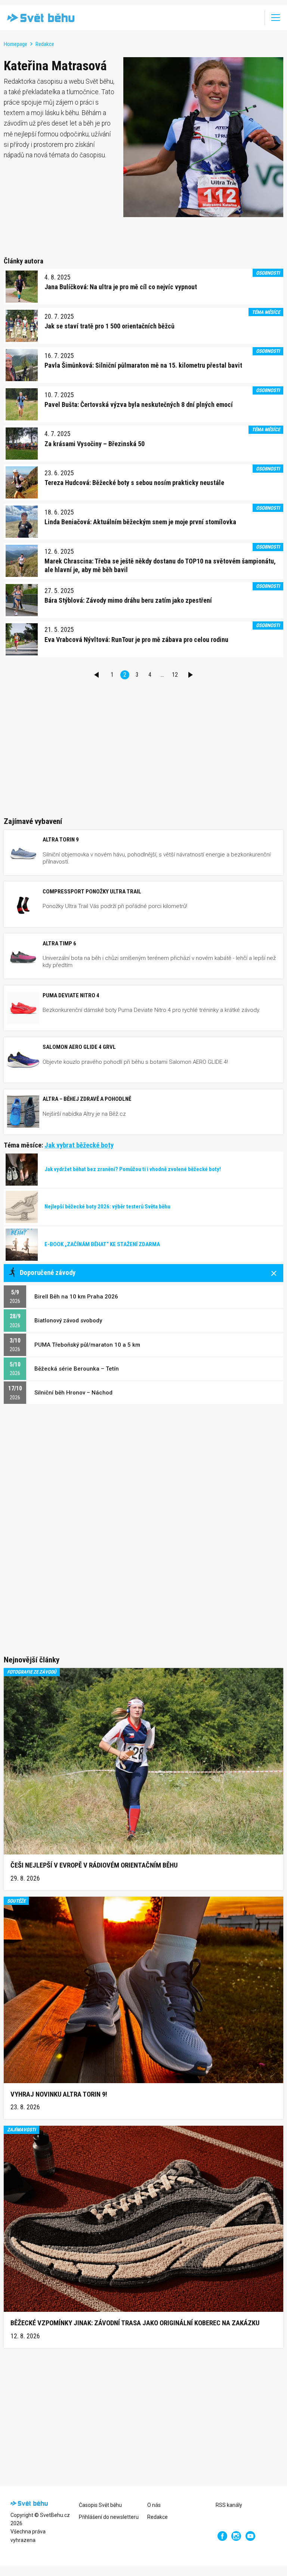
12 (175, 675)
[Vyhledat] (254, 18)
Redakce (45, 44)
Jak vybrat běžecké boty (79, 1145)
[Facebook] (222, 2536)
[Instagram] (236, 2536)
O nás (154, 2505)
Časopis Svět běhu (100, 2505)
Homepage (16, 44)
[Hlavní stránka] (39, 18)
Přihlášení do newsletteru (109, 2517)
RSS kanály (229, 2505)
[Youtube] (251, 2536)
